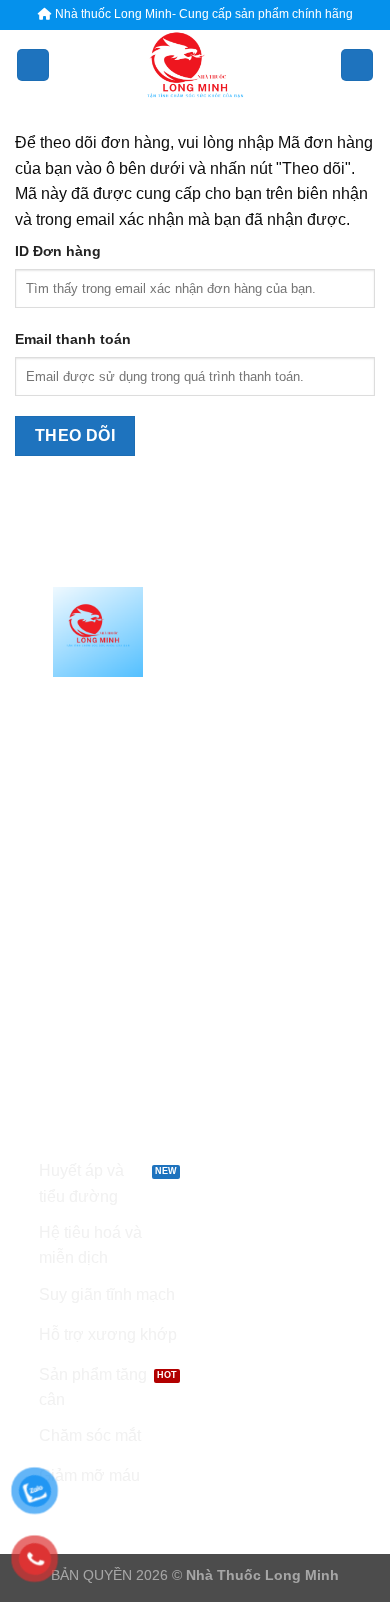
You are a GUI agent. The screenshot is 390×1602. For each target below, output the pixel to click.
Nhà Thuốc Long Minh (262, 1575)
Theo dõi (75, 435)
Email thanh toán (73, 339)
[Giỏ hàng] (357, 65)
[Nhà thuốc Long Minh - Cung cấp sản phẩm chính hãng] (195, 65)
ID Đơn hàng (58, 251)
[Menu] (33, 65)
